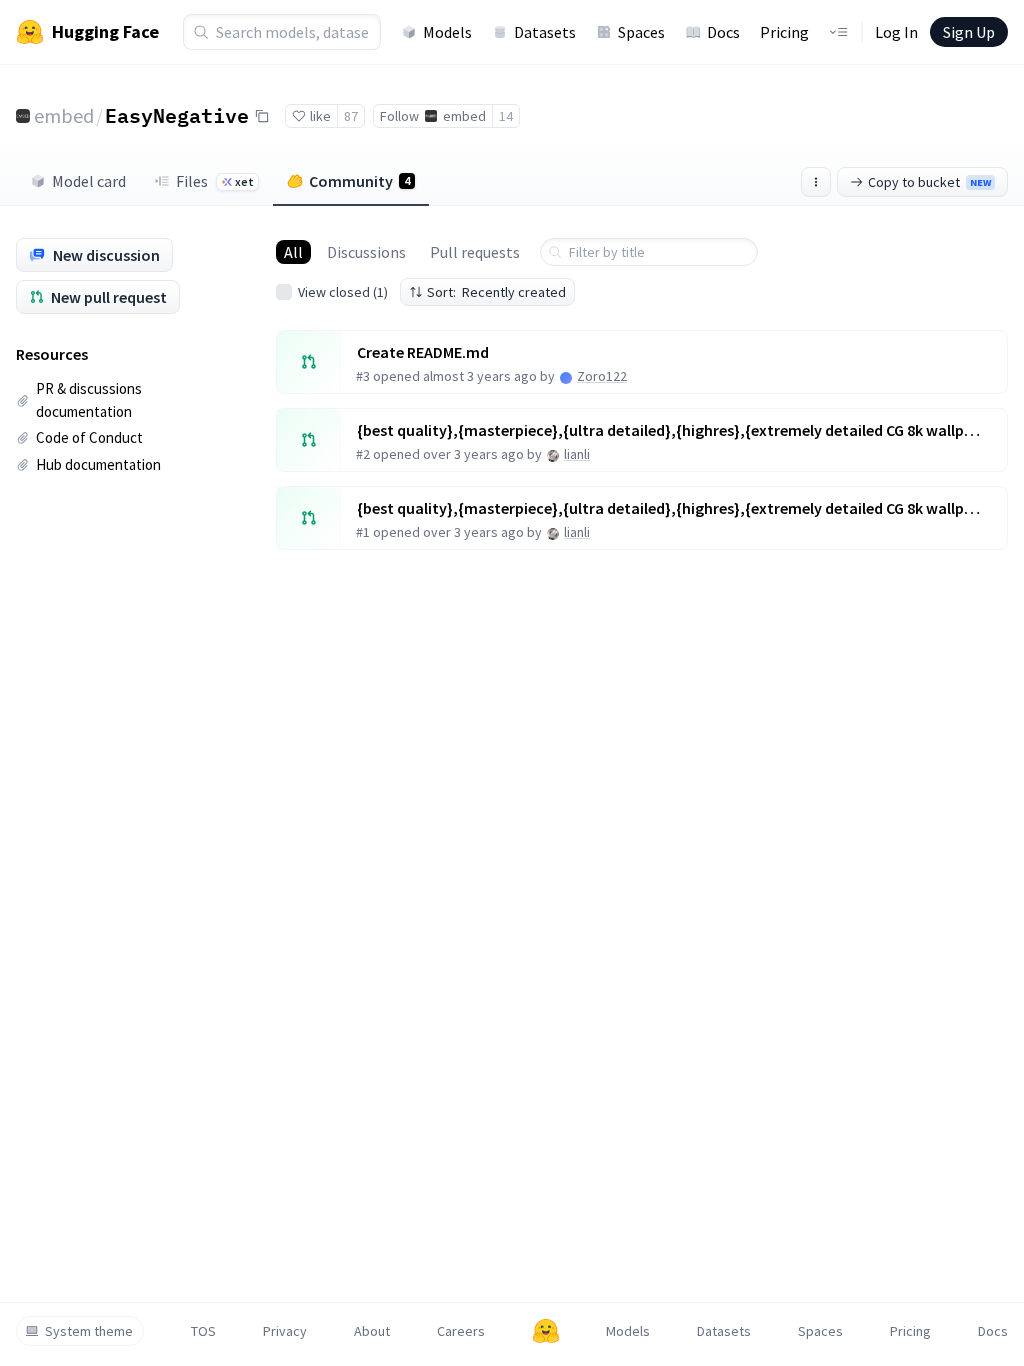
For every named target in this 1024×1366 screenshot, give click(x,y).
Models (447, 32)
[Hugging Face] (546, 1331)
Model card (89, 181)
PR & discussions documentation (89, 400)
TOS (203, 1331)
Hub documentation (98, 464)
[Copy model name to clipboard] (262, 116)
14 (506, 116)
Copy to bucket (929, 182)
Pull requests (475, 252)
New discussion (106, 255)
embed (64, 115)
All (293, 252)
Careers (461, 1331)
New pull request (109, 297)
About (372, 1331)
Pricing (784, 32)
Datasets (545, 32)
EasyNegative (177, 115)
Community (359, 181)
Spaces (641, 32)
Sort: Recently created (496, 292)
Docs (723, 32)
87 (351, 116)
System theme (89, 1331)
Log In (896, 32)
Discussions (366, 252)
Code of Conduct (89, 437)
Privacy (285, 1331)
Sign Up (969, 32)
